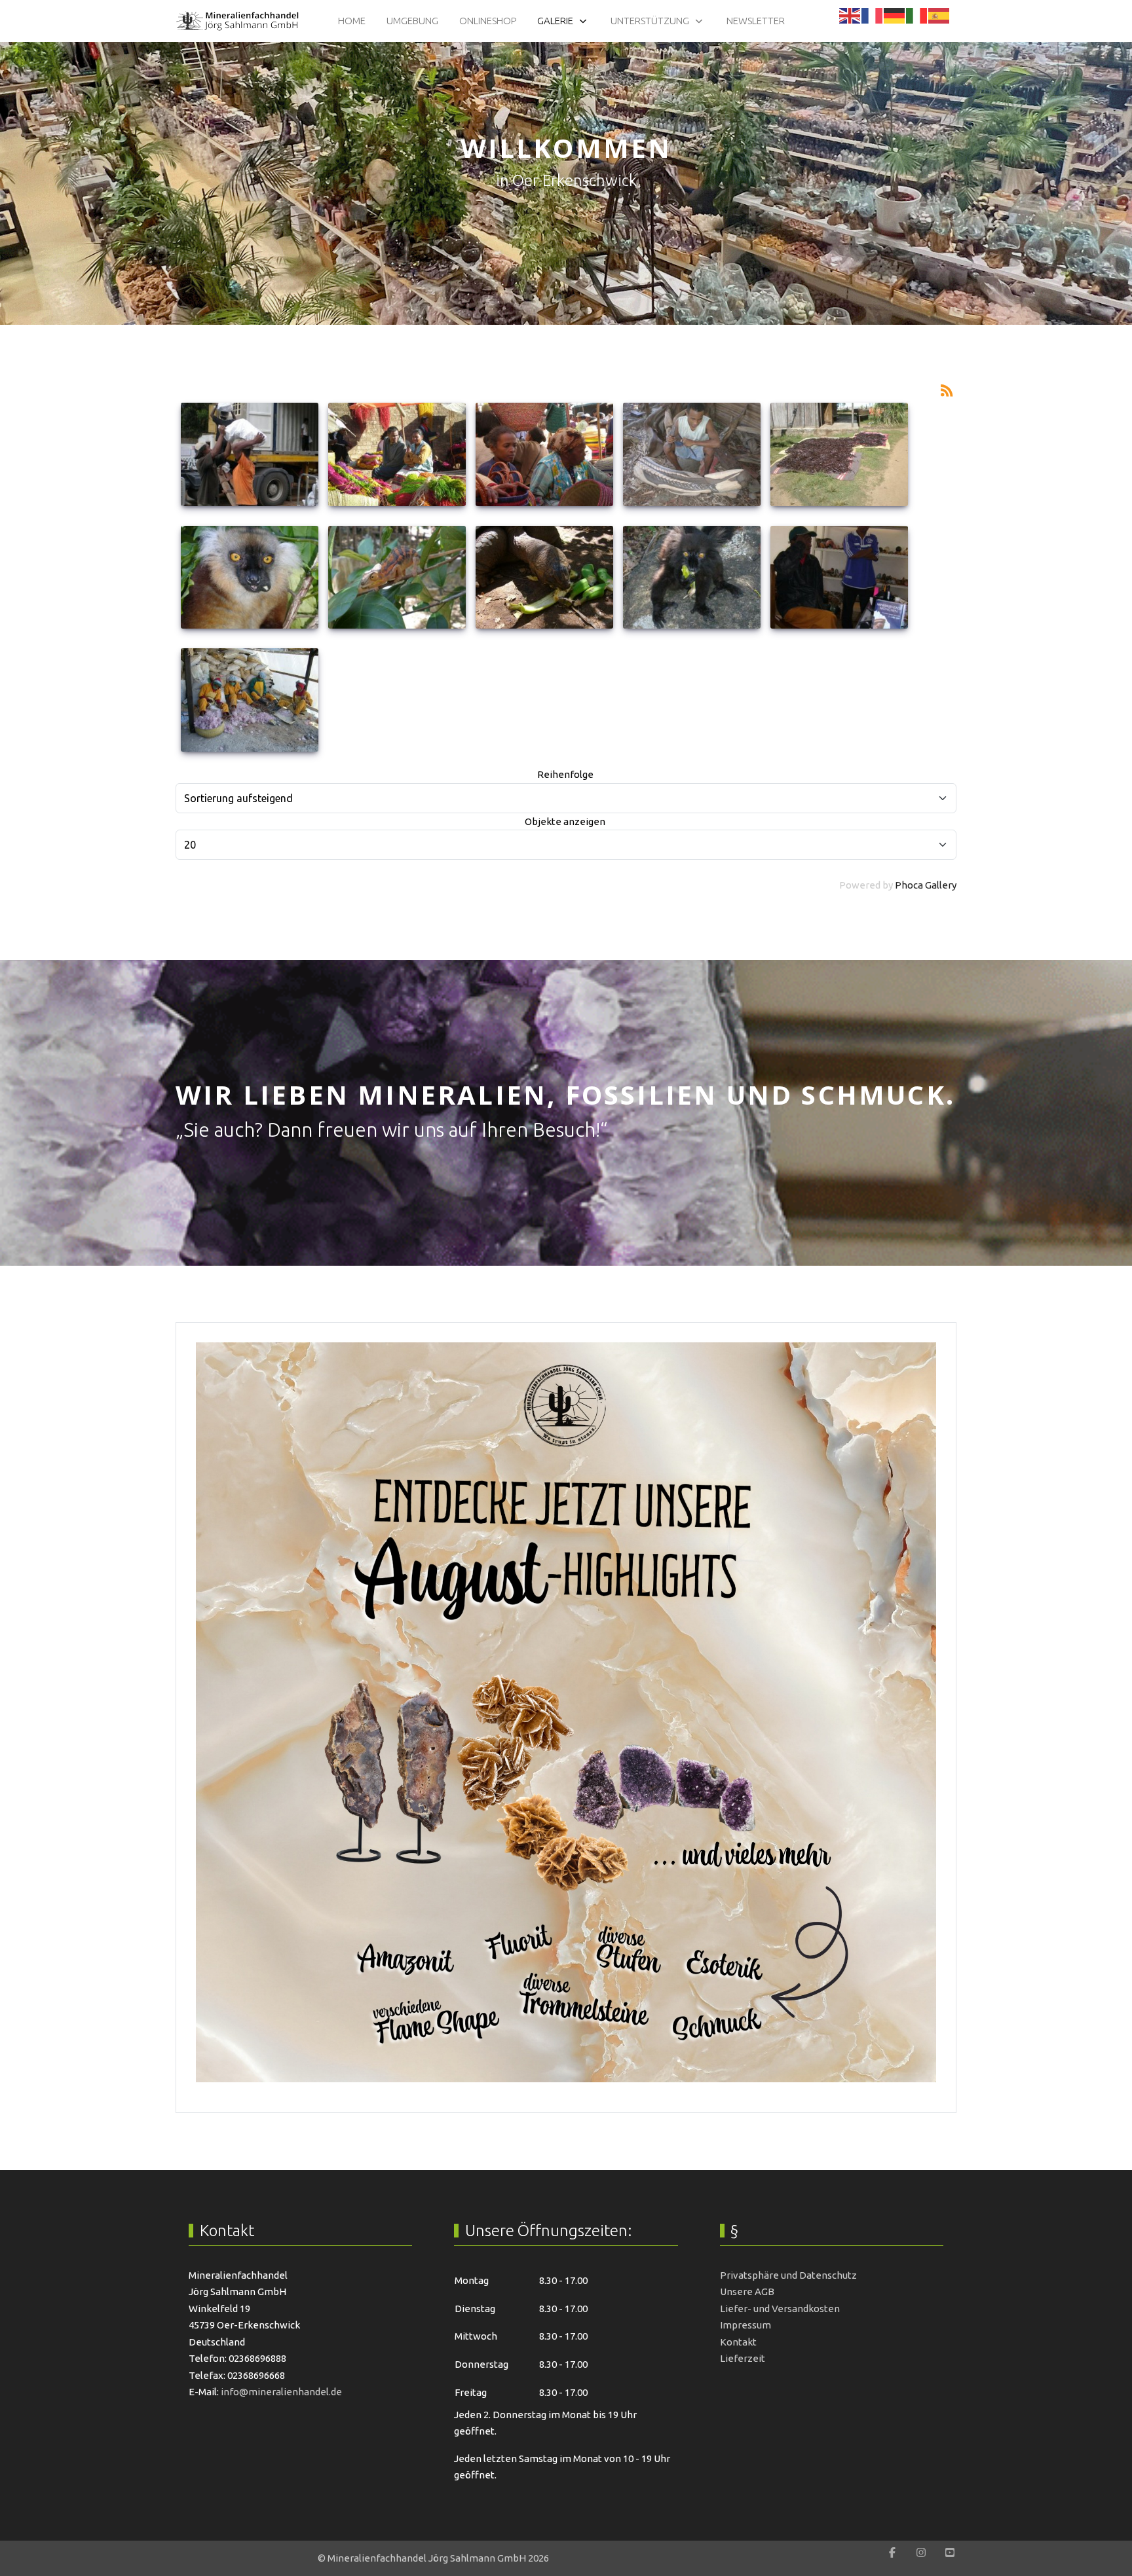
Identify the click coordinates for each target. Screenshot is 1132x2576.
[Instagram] (921, 2552)
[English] (850, 15)
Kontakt (738, 2342)
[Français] (873, 15)
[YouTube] (950, 2552)
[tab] (559, 297)
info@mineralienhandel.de (281, 2392)
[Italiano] (917, 15)
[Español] (939, 15)
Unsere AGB (747, 2291)
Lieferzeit (743, 2358)
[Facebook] (892, 2552)
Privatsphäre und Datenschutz (788, 2275)
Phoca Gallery (926, 885)
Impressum (745, 2325)
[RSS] (947, 389)
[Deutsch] (895, 15)
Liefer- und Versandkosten (780, 2309)
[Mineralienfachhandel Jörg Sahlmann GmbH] (237, 21)
